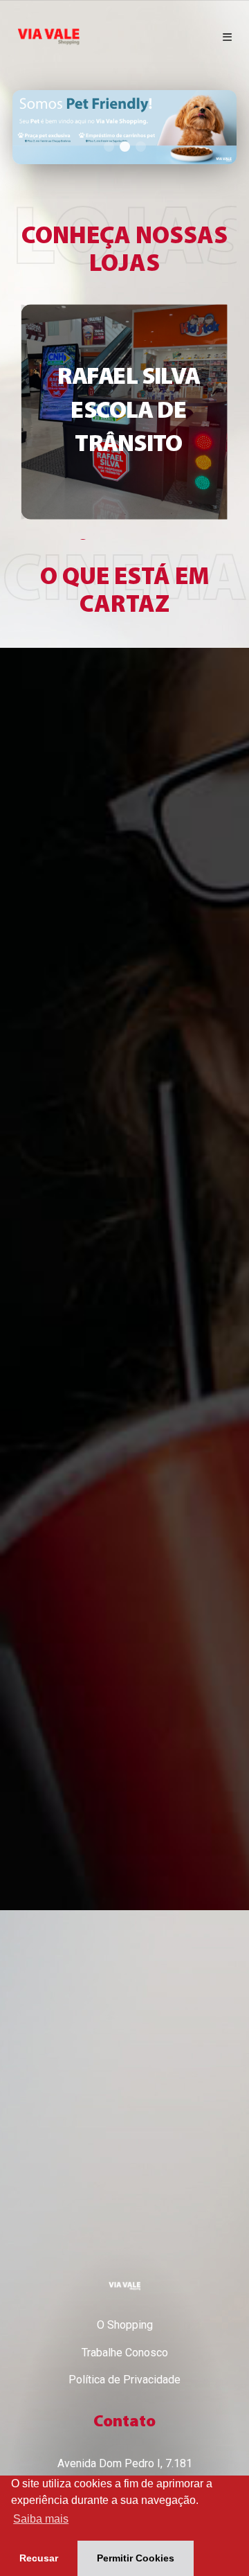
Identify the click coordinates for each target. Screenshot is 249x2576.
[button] (26, 127)
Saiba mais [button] (41, 2519)
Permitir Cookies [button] (136, 2558)
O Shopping (125, 2325)
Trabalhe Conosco (125, 2353)
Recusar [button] (39, 2558)
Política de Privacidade (124, 2380)
